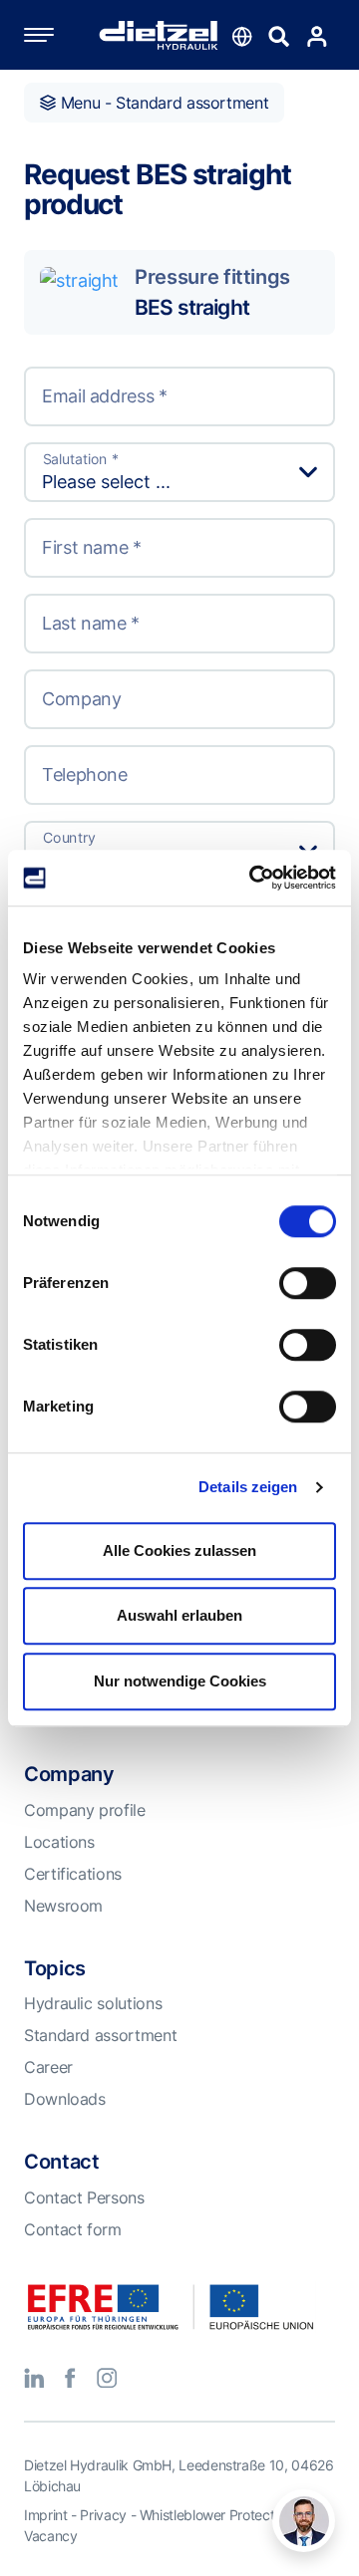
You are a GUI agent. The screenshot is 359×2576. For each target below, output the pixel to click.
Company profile (85, 1810)
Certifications (73, 1874)
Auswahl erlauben (179, 1615)
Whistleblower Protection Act (228, 2515)
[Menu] (59, 35)
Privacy (103, 2515)
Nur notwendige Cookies (180, 1681)
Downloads (65, 2099)
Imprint (45, 2515)
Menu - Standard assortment (162, 103)
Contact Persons (84, 2197)
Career (48, 2067)
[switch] (308, 1283)
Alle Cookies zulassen (179, 1550)
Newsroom (63, 1906)
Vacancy (50, 2536)
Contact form (73, 2229)
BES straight (192, 307)
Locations (59, 1842)
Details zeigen (248, 1487)
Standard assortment (100, 2035)
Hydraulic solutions (93, 2003)
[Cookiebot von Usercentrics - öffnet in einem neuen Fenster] (253, 878)
